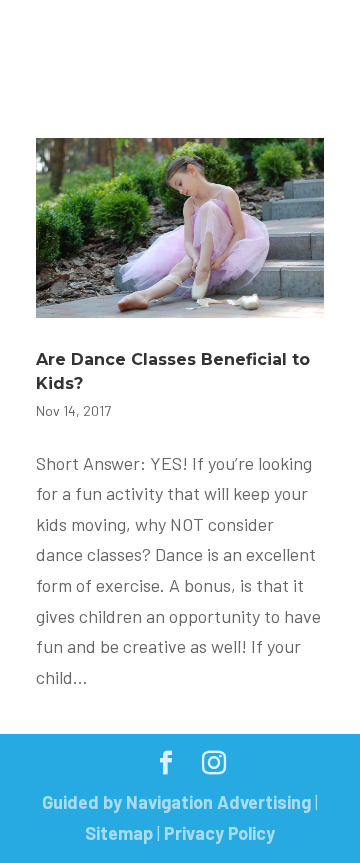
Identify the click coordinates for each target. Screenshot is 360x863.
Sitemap (119, 833)
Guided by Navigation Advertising (176, 802)
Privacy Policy (219, 833)
